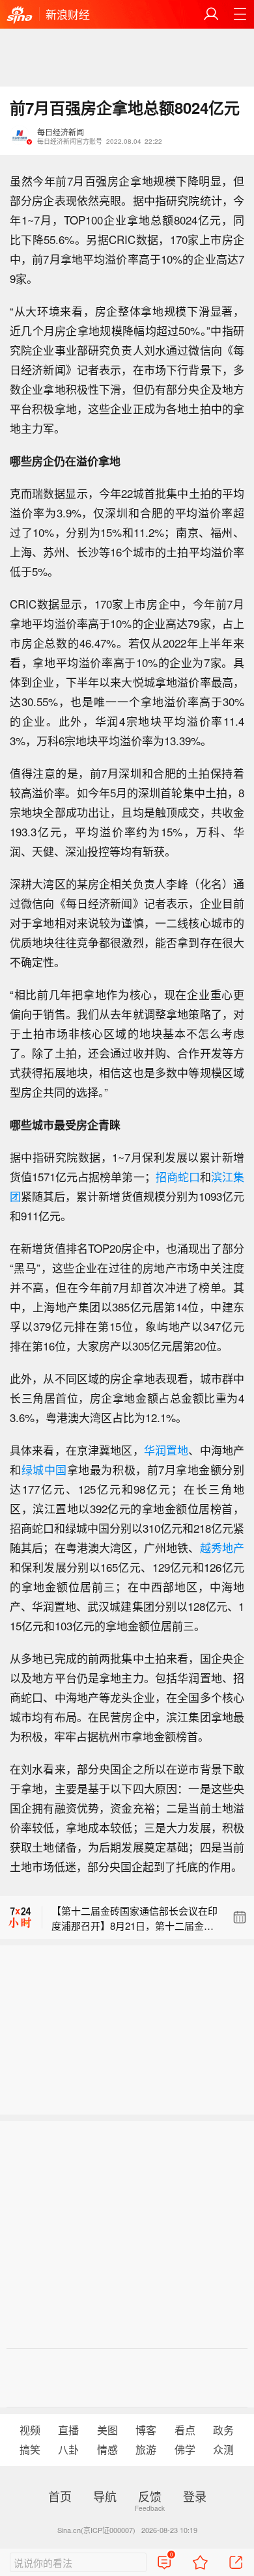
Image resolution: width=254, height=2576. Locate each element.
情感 (107, 2449)
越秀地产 (222, 1547)
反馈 (150, 2496)
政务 (223, 2430)
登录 (195, 2496)
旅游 (146, 2449)
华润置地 (166, 1450)
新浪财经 (68, 14)
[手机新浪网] (20, 16)
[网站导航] (240, 14)
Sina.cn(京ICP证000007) (96, 2530)
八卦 (68, 2449)
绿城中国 (44, 1469)
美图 (107, 2430)
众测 (223, 2449)
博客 (146, 2430)
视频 (30, 2430)
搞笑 (30, 2449)
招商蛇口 (178, 1176)
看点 (185, 2430)
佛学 (185, 2449)
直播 (68, 2430)
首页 (60, 2496)
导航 (105, 2496)
